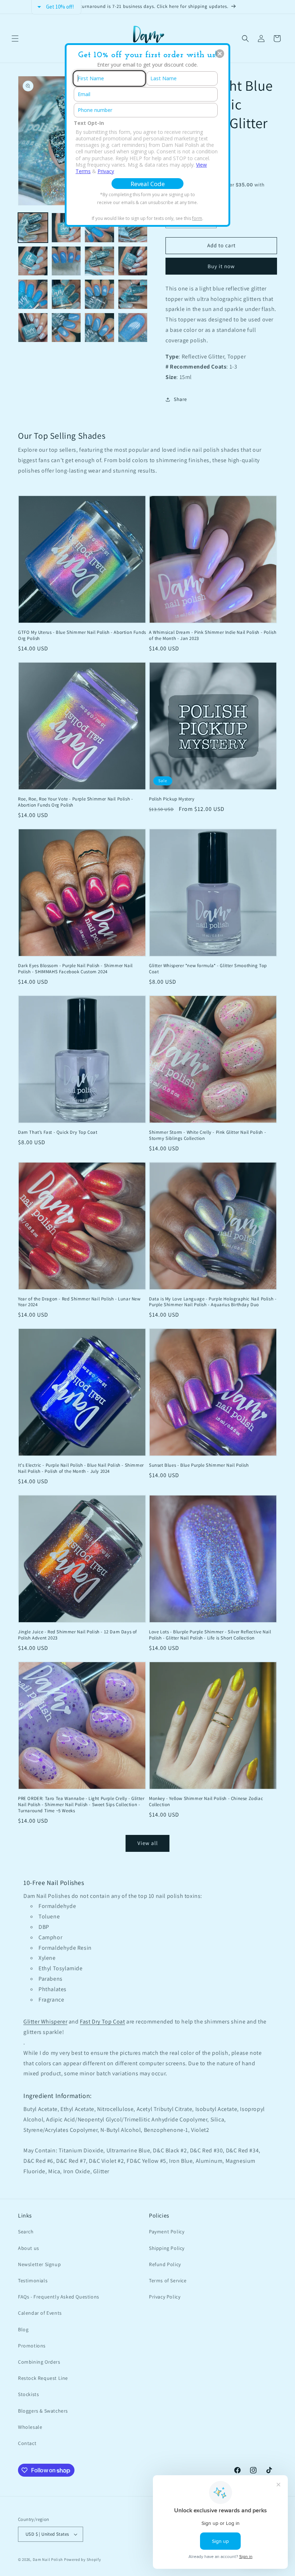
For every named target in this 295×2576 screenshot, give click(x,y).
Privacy (106, 171)
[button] (220, 54)
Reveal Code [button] (148, 184)
